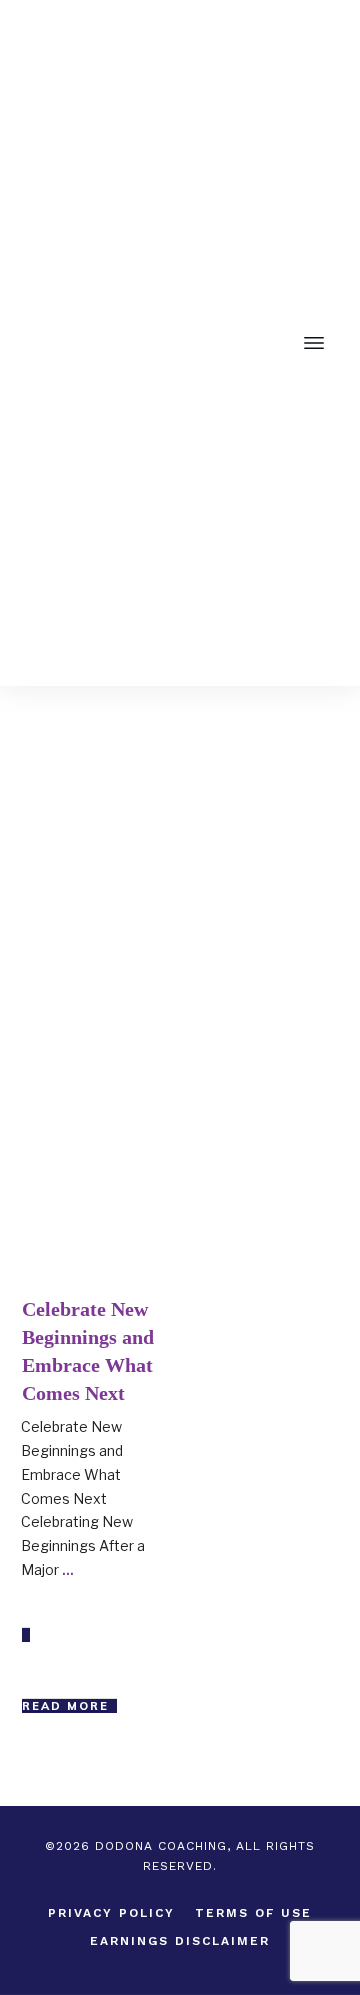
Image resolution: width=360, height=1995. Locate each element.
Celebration (115, 1114)
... (68, 1569)
